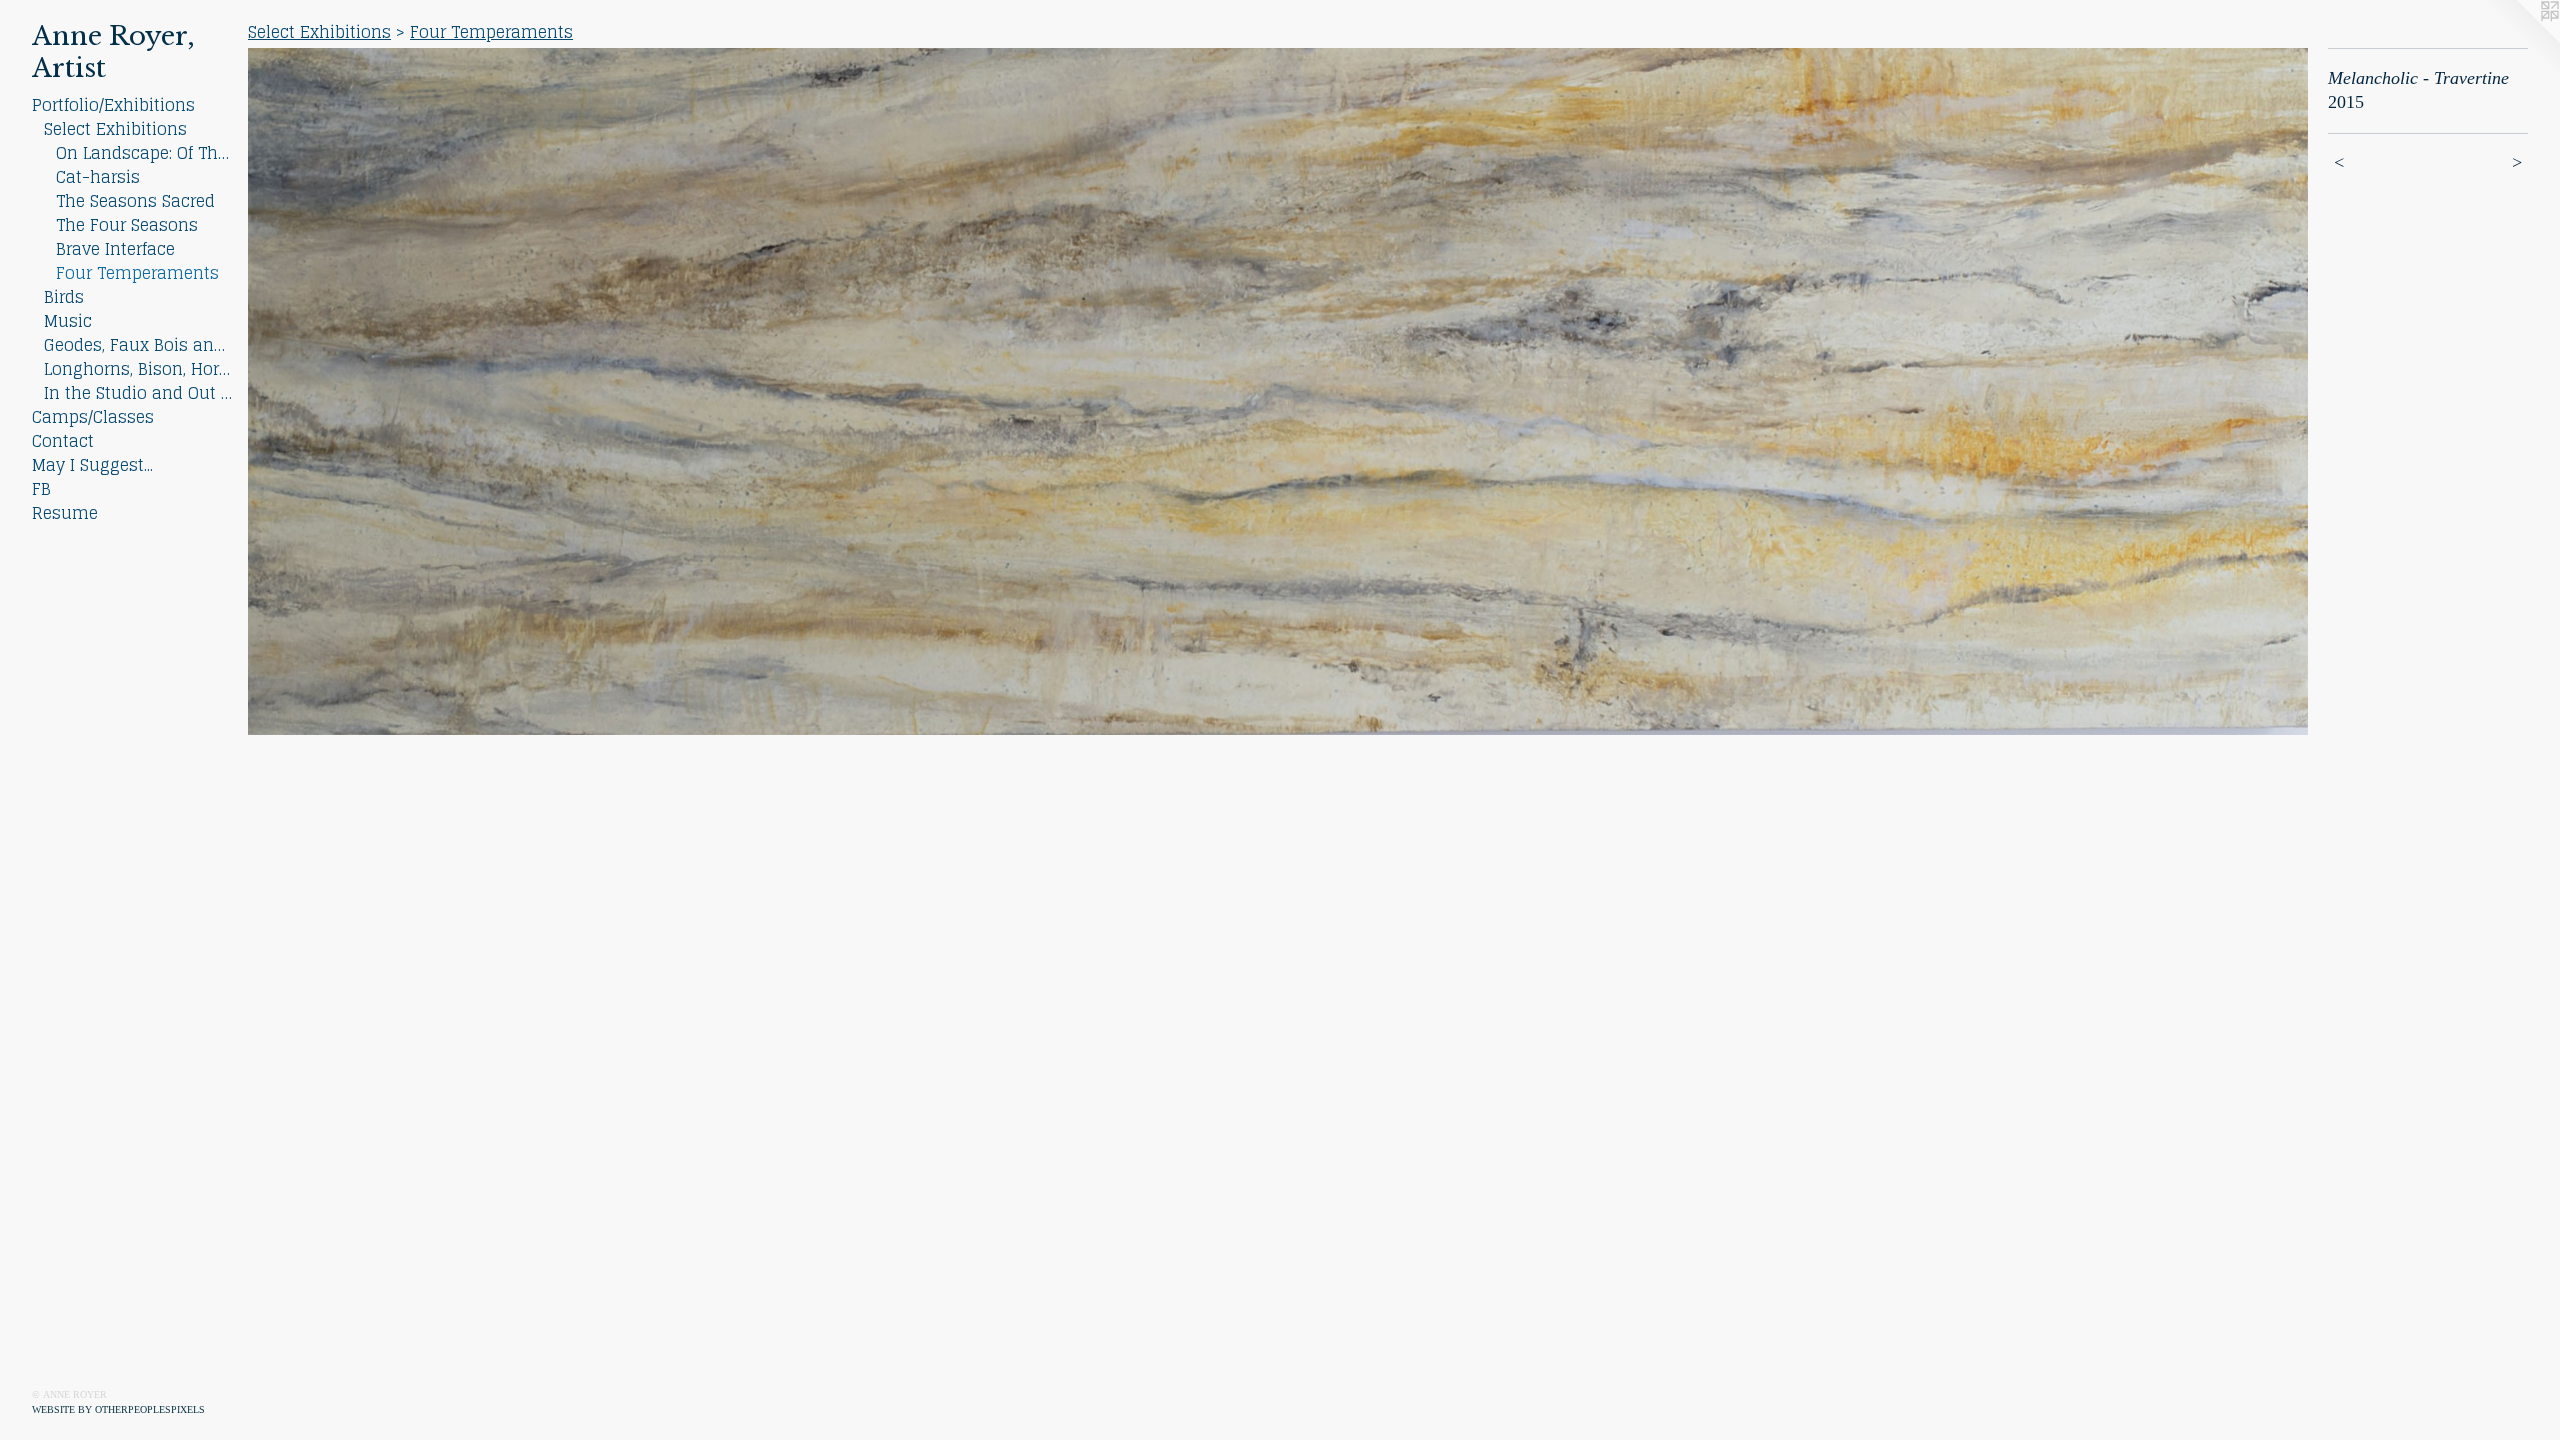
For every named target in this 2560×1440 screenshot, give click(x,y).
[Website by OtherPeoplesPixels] (2520, 40)
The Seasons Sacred (135, 201)
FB (41, 489)
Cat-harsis (98, 177)
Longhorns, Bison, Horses (138, 369)
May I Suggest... (92, 465)
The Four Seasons (127, 225)
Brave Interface (115, 249)
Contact (63, 441)
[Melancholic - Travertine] (1278, 391)
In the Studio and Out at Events (138, 393)
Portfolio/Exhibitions (113, 105)
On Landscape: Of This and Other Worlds (144, 153)
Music (68, 321)
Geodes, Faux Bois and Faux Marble (138, 345)
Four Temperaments (137, 273)
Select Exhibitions (115, 129)
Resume (65, 513)
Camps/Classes (93, 417)
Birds (64, 297)
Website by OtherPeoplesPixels (118, 1409)
